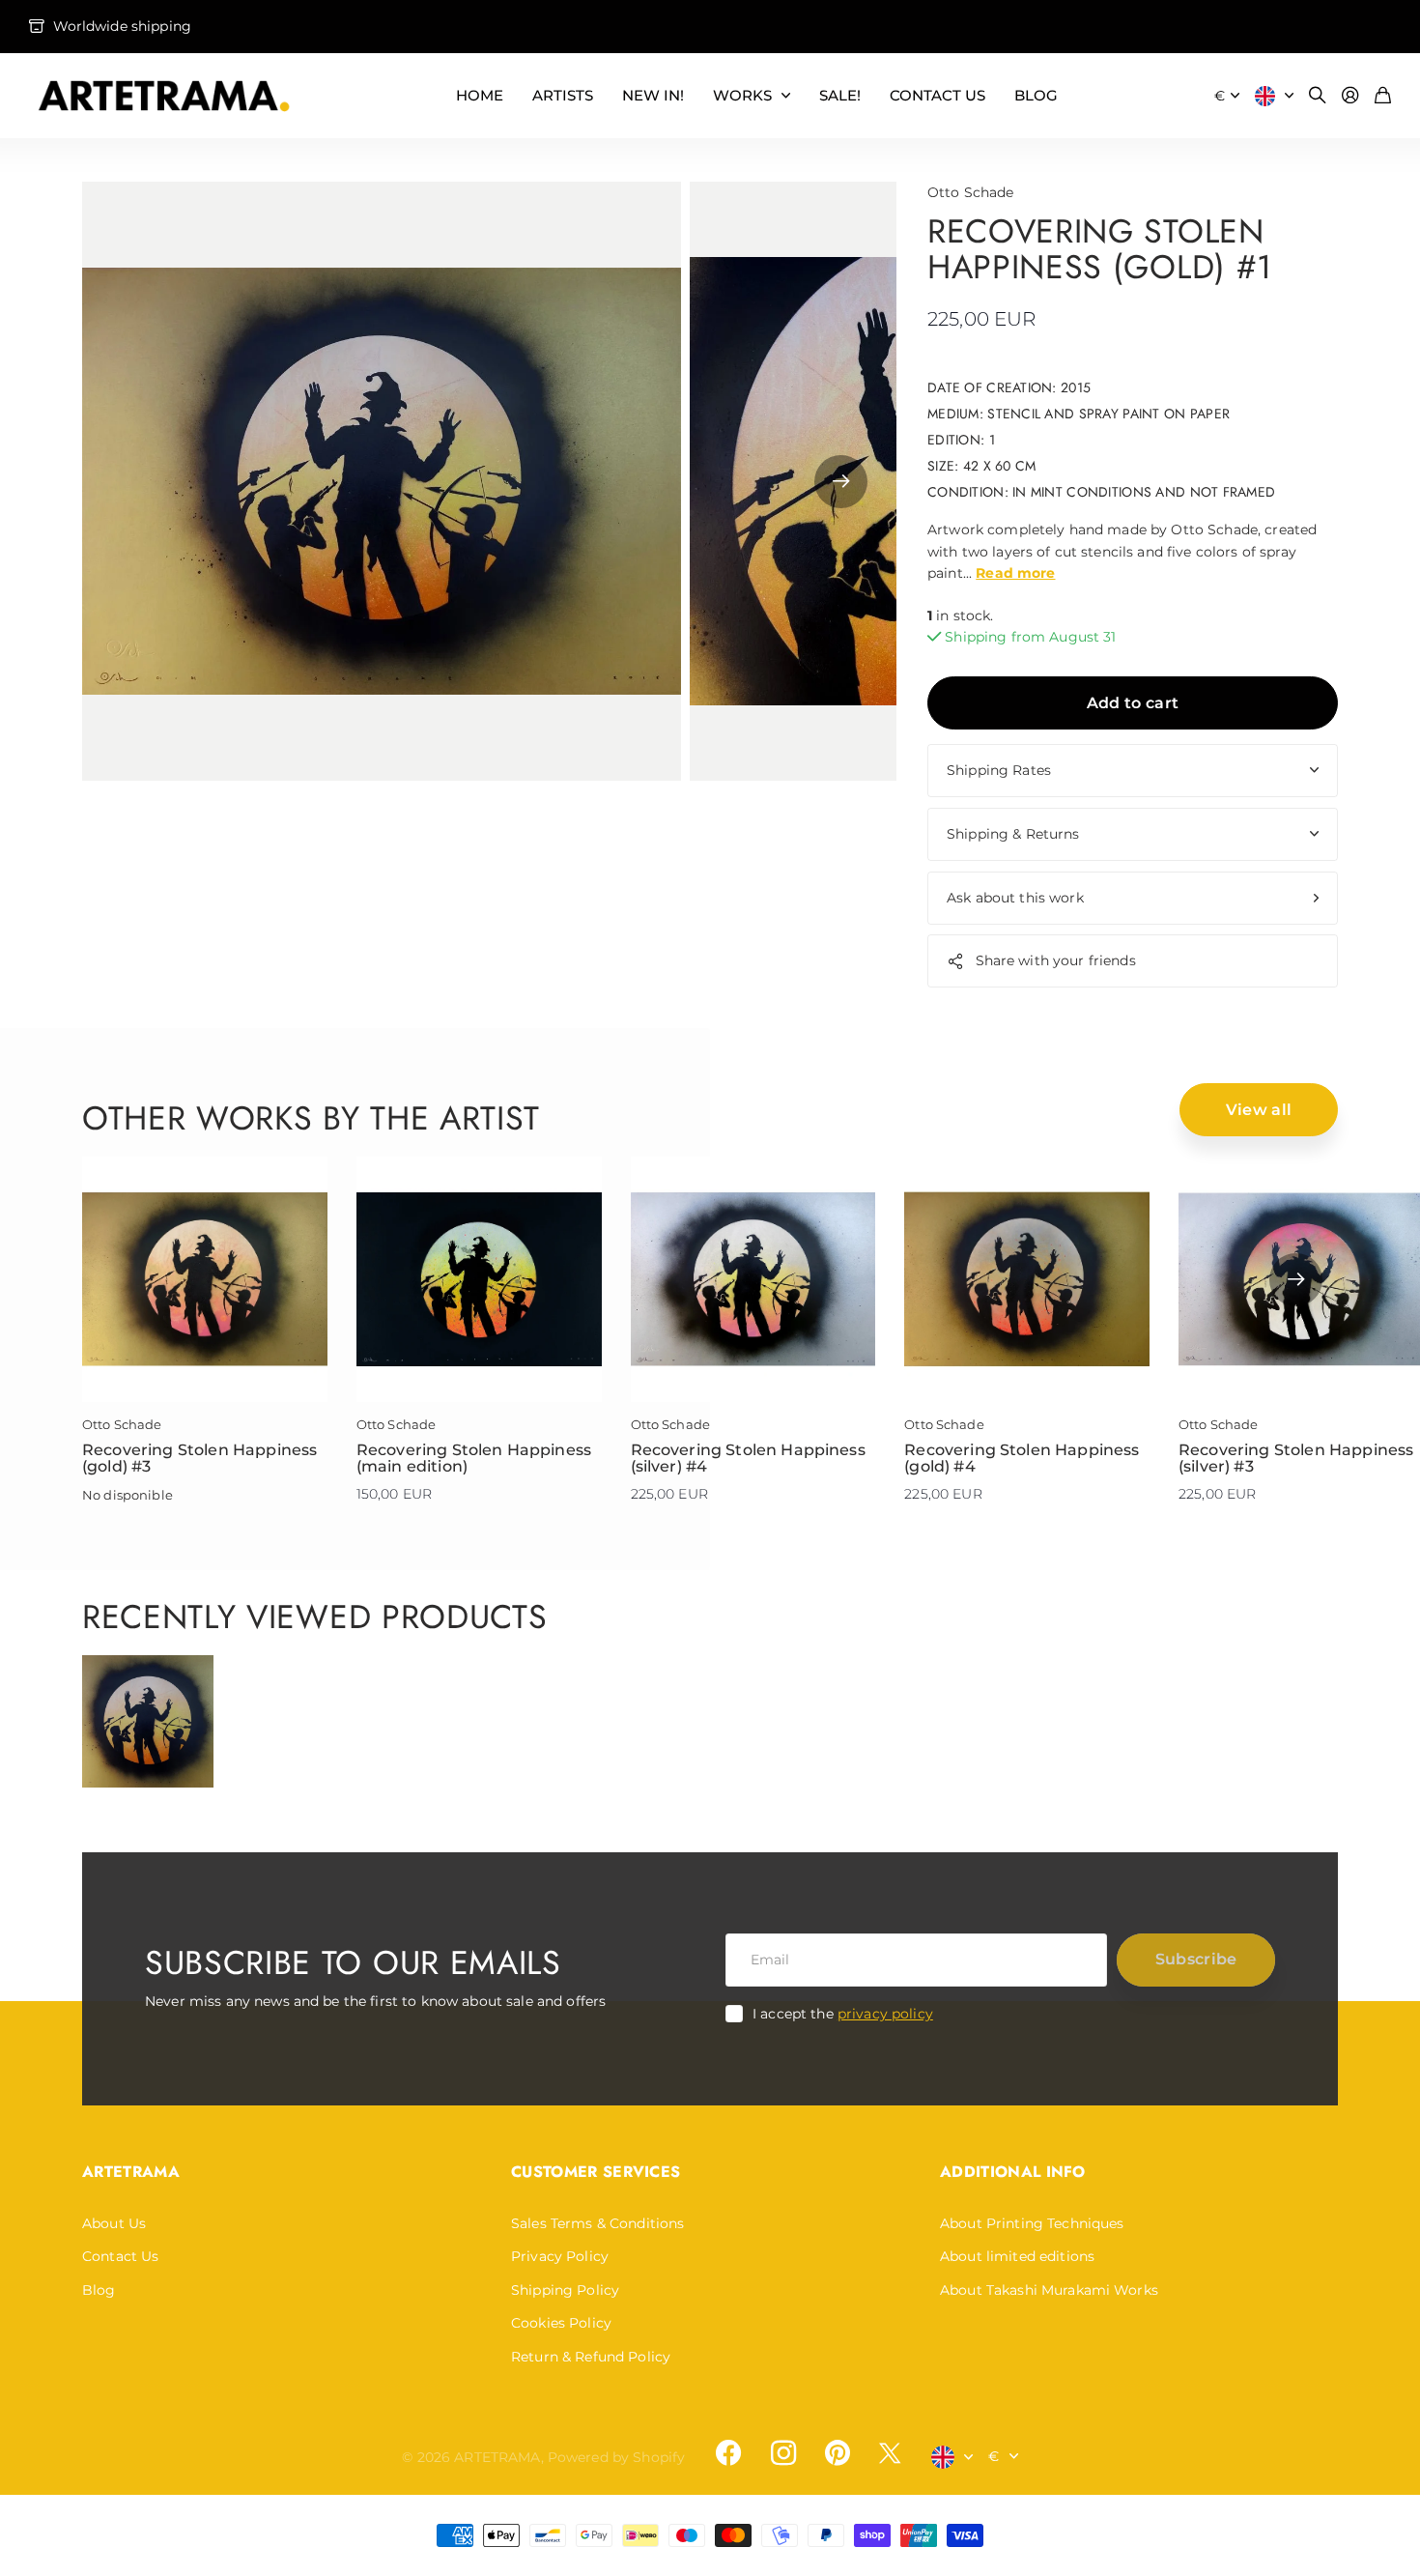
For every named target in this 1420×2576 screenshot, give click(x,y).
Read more (1015, 573)
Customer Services (596, 2172)
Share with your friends (1056, 960)
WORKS (742, 95)
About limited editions (1017, 2256)
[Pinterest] (838, 2453)
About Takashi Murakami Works (1049, 2290)
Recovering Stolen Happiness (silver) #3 (1296, 1459)
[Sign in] (1350, 96)
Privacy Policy (560, 2256)
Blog (99, 2290)
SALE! (840, 95)
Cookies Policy (561, 2323)
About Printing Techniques (1032, 2223)
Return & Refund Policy (591, 2357)
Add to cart (1133, 703)
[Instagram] (782, 2452)
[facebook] (728, 2453)
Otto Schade (971, 192)
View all (1259, 1110)
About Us (114, 2223)
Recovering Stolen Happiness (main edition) (474, 1459)
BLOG (1036, 95)
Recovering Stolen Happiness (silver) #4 (748, 1459)
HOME (480, 95)
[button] (841, 481)
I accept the (843, 2014)
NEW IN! (653, 95)
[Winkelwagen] (1383, 96)
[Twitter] (890, 2453)
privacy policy (885, 2014)
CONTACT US (937, 95)
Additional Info (1013, 2172)
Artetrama (131, 2172)
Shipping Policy (565, 2290)
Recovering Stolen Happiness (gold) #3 (199, 1459)
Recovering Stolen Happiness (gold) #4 (1022, 1459)
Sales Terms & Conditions (597, 2223)
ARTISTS (563, 95)
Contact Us (120, 2256)
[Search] (1318, 96)
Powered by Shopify (617, 2457)
